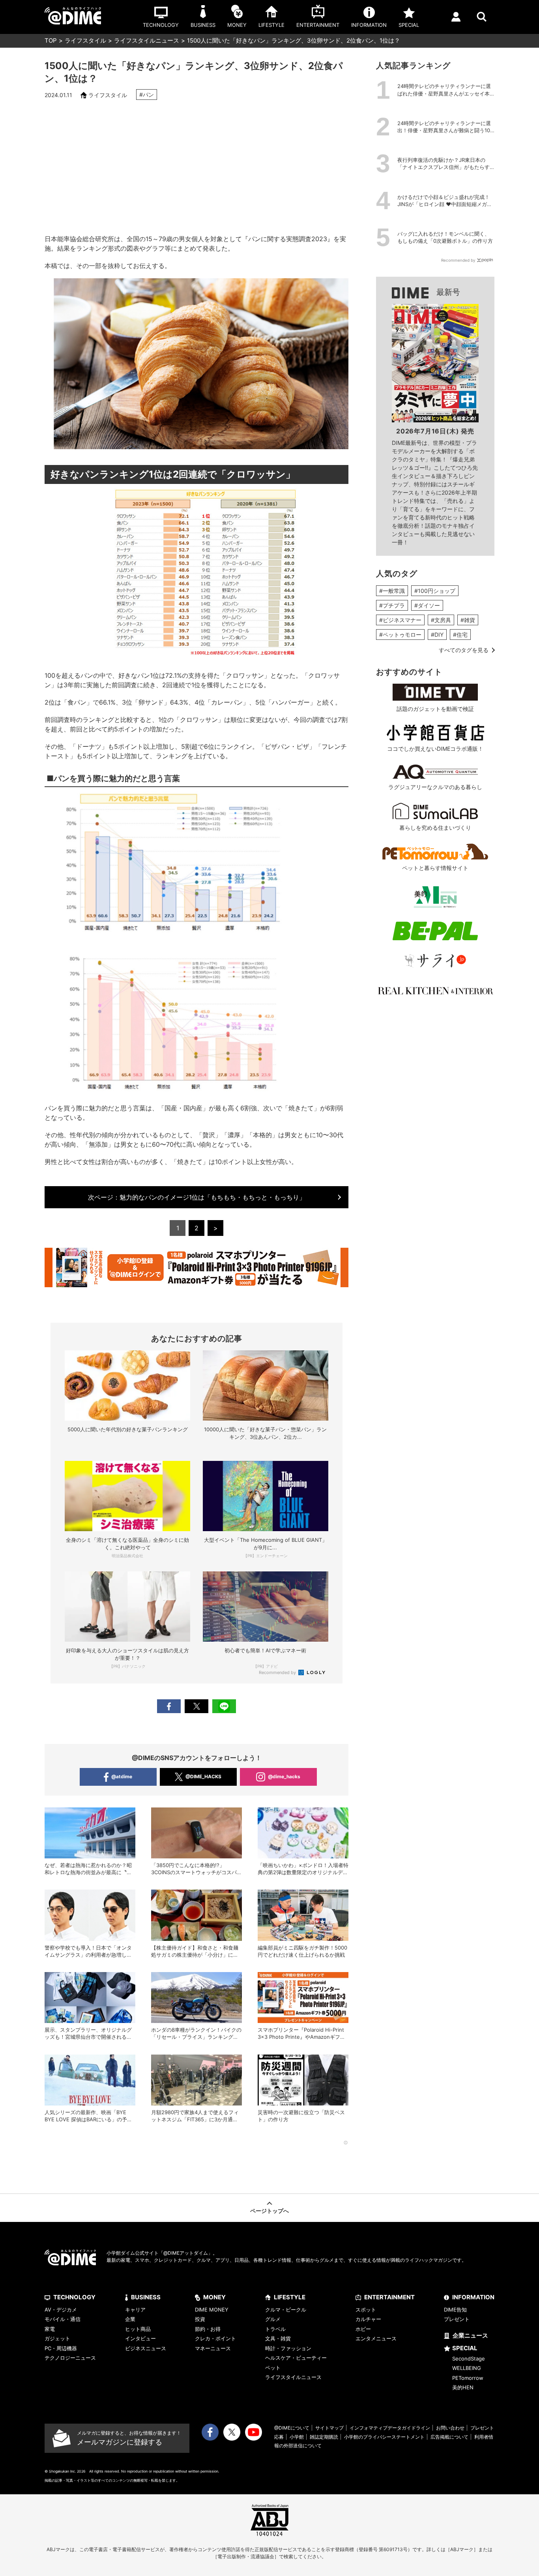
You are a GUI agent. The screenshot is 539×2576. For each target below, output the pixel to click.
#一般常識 (392, 591)
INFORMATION (473, 2297)
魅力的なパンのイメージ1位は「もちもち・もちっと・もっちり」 (197, 1197)
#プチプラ (392, 605)
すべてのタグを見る (464, 650)
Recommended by (278, 1672)
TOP (51, 40)
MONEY (214, 2297)
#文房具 (441, 620)
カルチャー (368, 2319)
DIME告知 (455, 2310)
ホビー (363, 2329)
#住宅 (460, 635)
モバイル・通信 (63, 2319)
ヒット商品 (138, 2329)
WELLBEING (467, 2368)
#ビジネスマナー (400, 620)
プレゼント (457, 2319)
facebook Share (169, 1706)
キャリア (135, 2310)
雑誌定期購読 (324, 2437)
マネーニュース (213, 2348)
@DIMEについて (292, 2428)
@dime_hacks (284, 1776)
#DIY (437, 635)
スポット (366, 2310)
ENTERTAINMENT (389, 2297)
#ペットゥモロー (400, 635)
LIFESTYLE (290, 2297)
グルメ (273, 2319)
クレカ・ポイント (215, 2338)
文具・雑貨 (278, 2338)
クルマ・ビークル (286, 2310)
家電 (50, 2329)
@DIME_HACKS (203, 1776)
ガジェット (57, 2338)
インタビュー (140, 2338)
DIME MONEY (212, 2310)
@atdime (122, 1776)
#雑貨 (468, 620)
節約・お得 (208, 2329)
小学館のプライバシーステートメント (384, 2437)
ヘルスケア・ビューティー (296, 2358)
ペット (273, 2368)
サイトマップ (329, 2428)
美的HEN (463, 2387)
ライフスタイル (85, 40)
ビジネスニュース (146, 2348)
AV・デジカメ (61, 2310)
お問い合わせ (450, 2428)
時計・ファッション (288, 2348)
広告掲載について (449, 2437)
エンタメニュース (376, 2338)
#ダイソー (427, 605)
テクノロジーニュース (70, 2358)
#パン (147, 95)
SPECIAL (465, 2348)
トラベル (275, 2329)
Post (197, 1706)
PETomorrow (468, 2378)
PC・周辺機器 (61, 2348)
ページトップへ (269, 2211)
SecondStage (469, 2359)
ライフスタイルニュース (147, 40)
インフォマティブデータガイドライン (390, 2428)
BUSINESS (146, 2297)
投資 (200, 2319)
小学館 (297, 2437)
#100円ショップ (435, 591)
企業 (130, 2319)
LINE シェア (224, 1706)
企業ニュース (470, 2335)
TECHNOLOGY (74, 2297)
